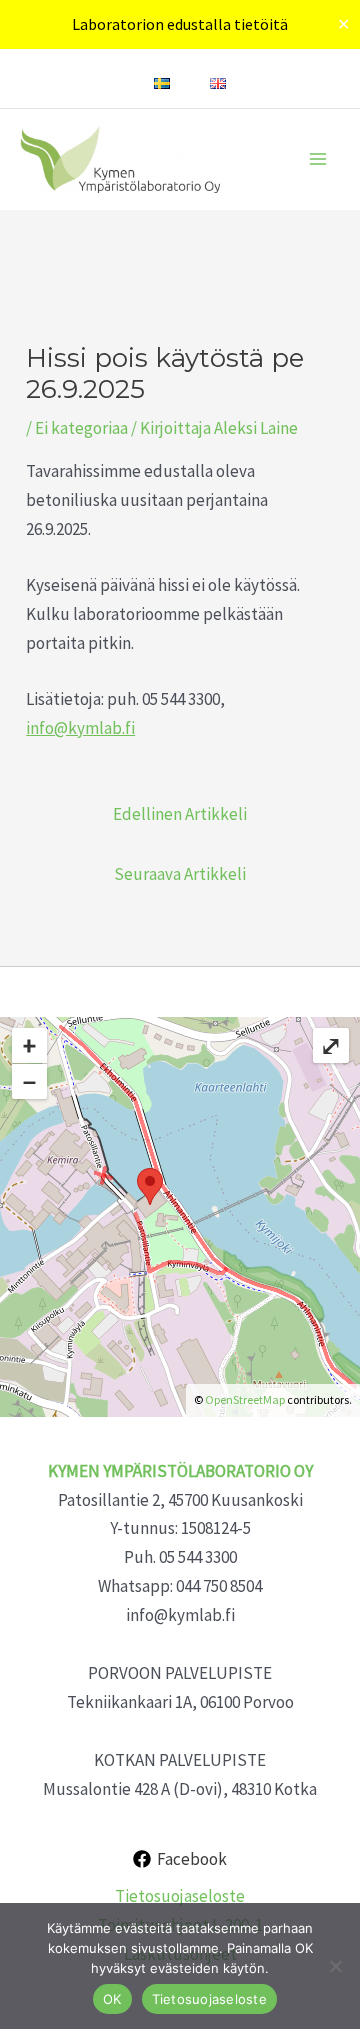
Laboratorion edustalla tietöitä (180, 24)
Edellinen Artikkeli (180, 814)
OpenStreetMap (245, 1399)
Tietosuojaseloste (180, 1896)
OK (112, 1999)
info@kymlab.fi (80, 728)
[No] (335, 1966)
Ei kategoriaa (81, 428)
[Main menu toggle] (318, 159)
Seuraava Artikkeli (180, 874)
